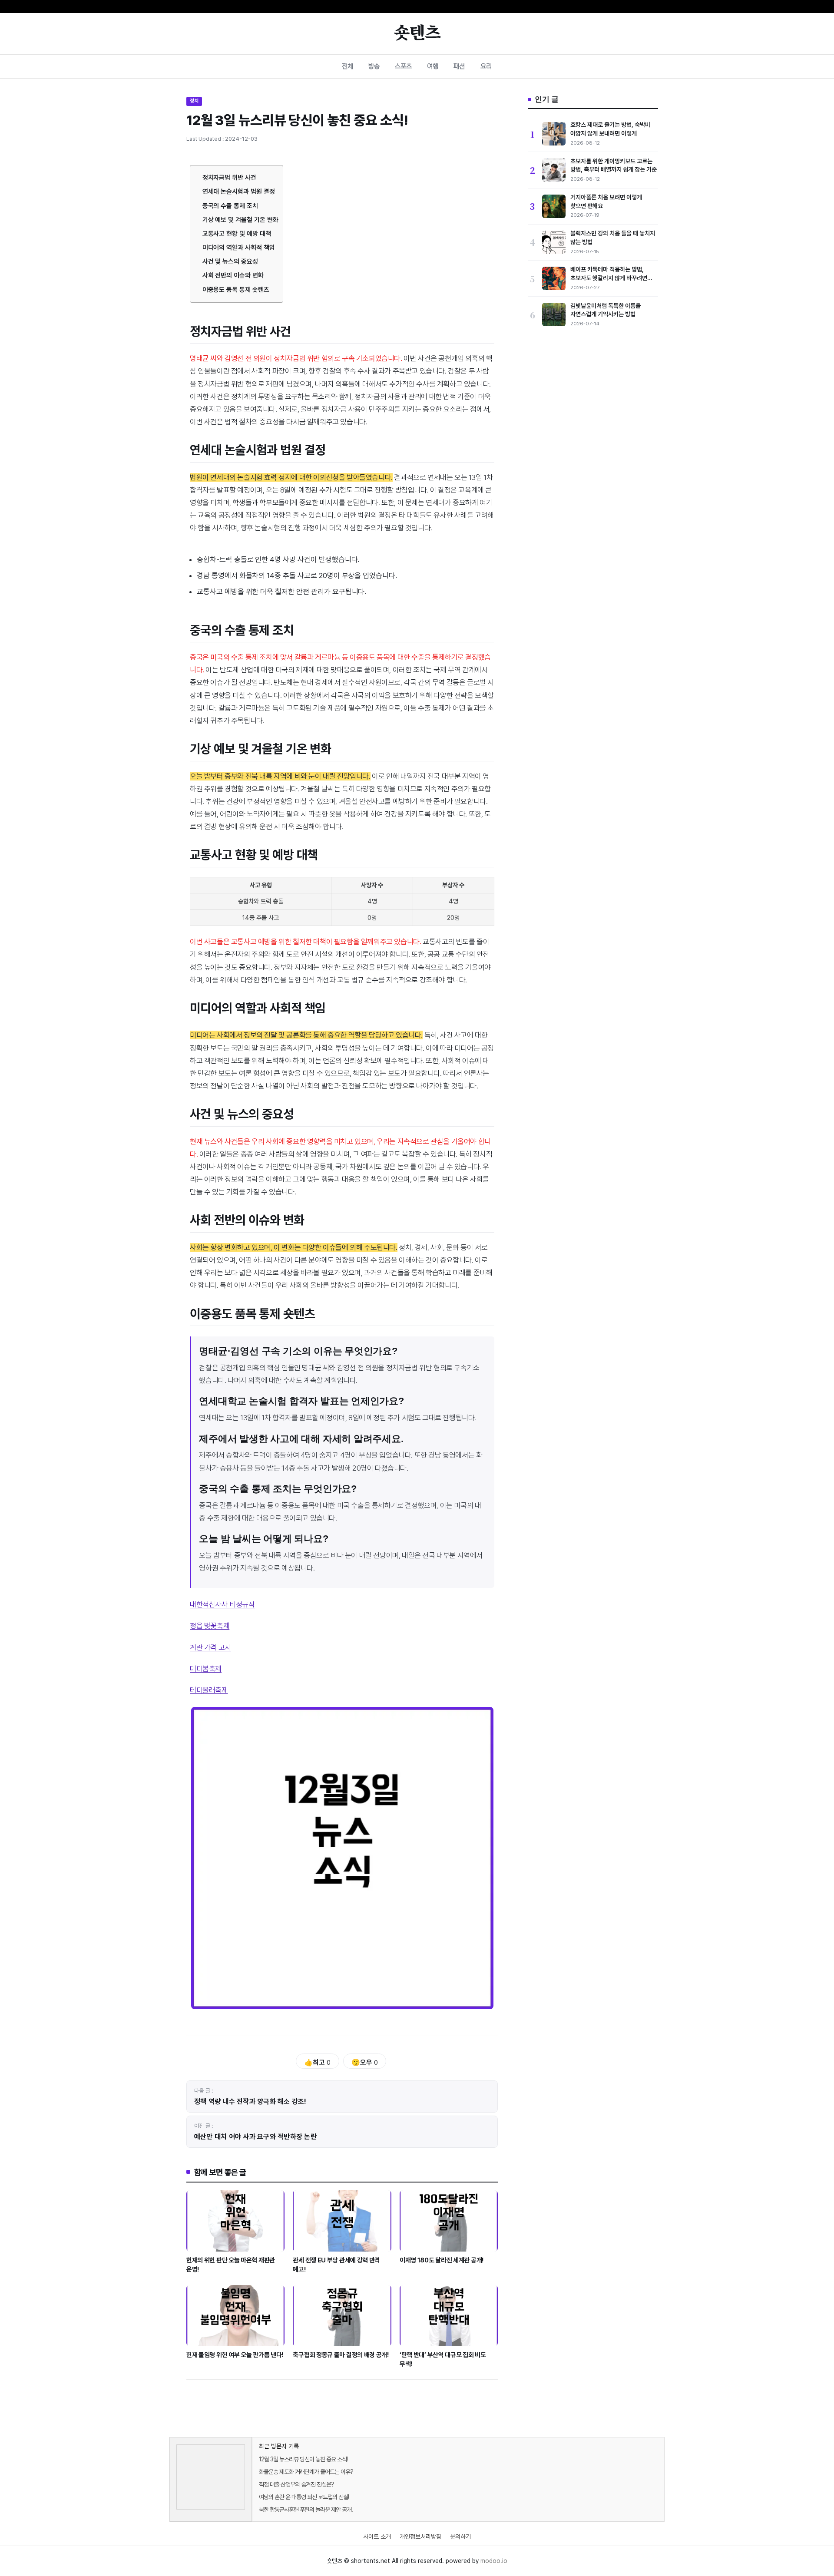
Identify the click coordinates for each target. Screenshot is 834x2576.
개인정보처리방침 (420, 2536)
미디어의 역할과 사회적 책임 (239, 248)
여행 (433, 66)
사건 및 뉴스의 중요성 (230, 261)
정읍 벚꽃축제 (210, 1626)
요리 (486, 66)
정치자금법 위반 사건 (229, 178)
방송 (374, 66)
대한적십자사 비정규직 (222, 1604)
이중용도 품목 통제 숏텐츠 (236, 290)
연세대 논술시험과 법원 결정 (239, 192)
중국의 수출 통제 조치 (230, 206)
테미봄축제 (206, 1669)
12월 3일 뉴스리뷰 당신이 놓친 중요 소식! (303, 2459)
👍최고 (317, 2062)
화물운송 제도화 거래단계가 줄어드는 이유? (306, 2472)
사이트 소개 (377, 2536)
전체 (347, 66)
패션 (459, 66)
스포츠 (403, 66)
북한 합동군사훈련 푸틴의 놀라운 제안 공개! (306, 2510)
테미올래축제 (209, 1690)
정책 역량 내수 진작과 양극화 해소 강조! (250, 2101)
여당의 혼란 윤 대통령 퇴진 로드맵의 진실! (304, 2497)
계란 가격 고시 (210, 1647)
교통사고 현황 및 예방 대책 (237, 234)
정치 (194, 101)
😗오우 (365, 2062)
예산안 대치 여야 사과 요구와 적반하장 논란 (255, 2137)
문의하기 (460, 2536)
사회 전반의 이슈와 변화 (233, 275)
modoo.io (494, 2561)
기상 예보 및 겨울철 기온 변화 (240, 220)
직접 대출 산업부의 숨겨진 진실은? (296, 2484)
